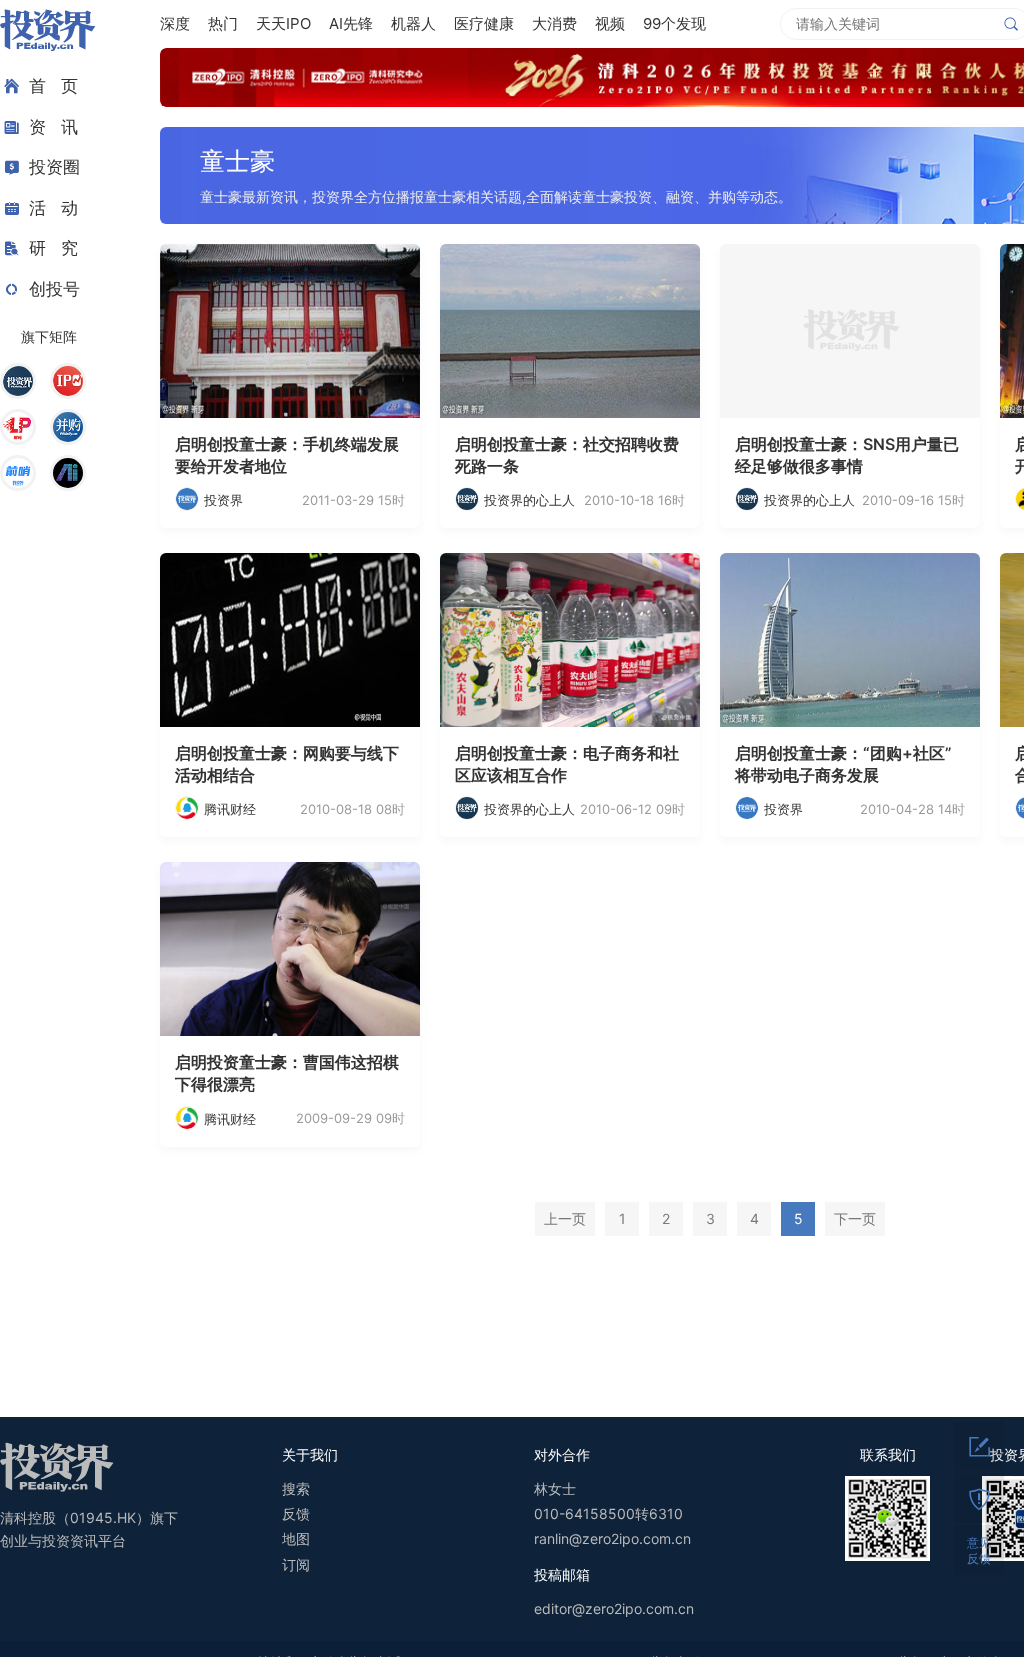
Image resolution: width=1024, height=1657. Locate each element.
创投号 (54, 289)
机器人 (413, 23)
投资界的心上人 (529, 500)
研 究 (53, 248)
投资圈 (54, 167)
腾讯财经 (230, 809)
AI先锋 (351, 23)
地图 (296, 1538)
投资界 (223, 500)
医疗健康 (484, 23)
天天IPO (283, 23)
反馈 (296, 1513)
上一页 (565, 1218)
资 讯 (53, 127)
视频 (610, 23)
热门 (223, 23)
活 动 (53, 208)
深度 (175, 23)
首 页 (53, 86)
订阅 (296, 1564)
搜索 (296, 1488)
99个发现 (674, 23)
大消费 (554, 23)
